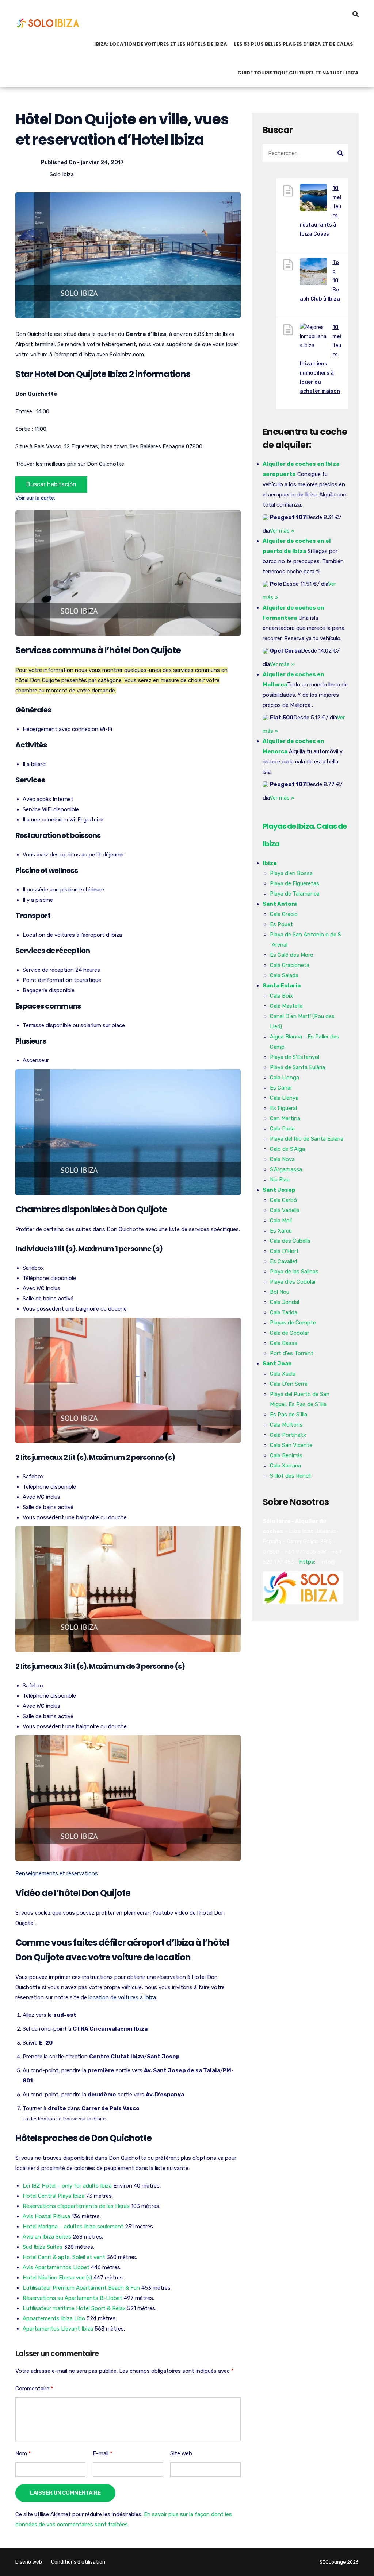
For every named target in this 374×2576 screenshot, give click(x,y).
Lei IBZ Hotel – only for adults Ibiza (67, 2186)
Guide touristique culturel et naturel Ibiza (298, 73)
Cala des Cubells (290, 1241)
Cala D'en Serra (289, 1384)
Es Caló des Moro (292, 955)
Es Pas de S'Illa (289, 1415)
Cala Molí (281, 1221)
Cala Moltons (286, 1425)
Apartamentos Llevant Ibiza (58, 2329)
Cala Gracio (284, 914)
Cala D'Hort (284, 1251)
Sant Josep (279, 1190)
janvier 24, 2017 (102, 162)
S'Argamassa (286, 1169)
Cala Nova (282, 1159)
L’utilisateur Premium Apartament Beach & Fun (81, 2288)
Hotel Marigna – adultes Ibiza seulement (73, 2227)
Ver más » (282, 531)
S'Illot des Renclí (290, 1476)
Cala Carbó (283, 1200)
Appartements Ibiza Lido (54, 2318)
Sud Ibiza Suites (43, 2247)
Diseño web (29, 2562)
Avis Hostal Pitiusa (46, 2216)
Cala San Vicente (291, 1445)
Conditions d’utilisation (78, 2562)
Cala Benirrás (286, 1455)
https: (307, 1562)
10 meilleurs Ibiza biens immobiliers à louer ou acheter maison (321, 359)
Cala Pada (282, 1129)
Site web (181, 2453)
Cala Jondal (285, 1302)
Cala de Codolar (289, 1333)
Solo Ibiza (62, 174)
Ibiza (270, 863)
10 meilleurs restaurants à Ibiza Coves (321, 211)
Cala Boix (281, 996)
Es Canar (281, 1088)
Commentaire (34, 2389)
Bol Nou (280, 1292)
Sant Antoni (280, 904)
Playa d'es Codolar (293, 1282)
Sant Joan (277, 1364)
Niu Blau (280, 1180)
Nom (23, 2453)
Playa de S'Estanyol (295, 1057)
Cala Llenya (284, 1098)
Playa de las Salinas (294, 1272)
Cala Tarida (284, 1312)
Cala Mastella (286, 1006)
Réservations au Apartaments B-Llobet (72, 2298)
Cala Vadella (285, 1210)
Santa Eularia (282, 986)
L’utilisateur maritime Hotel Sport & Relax (74, 2308)
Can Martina (285, 1118)
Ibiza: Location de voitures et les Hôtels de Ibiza (161, 44)
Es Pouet (281, 924)
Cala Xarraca (285, 1466)
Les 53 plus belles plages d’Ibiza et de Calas (294, 44)
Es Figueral (283, 1108)
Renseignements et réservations (57, 1873)
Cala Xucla (283, 1374)
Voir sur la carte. (35, 498)
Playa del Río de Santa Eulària (307, 1139)
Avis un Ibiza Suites (47, 2237)
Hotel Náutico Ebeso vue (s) (57, 2278)
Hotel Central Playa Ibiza (54, 2196)
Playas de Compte (293, 1323)
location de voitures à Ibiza (122, 1997)
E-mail (103, 2453)
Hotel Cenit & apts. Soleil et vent (64, 2257)
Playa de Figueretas (295, 883)
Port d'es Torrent (292, 1353)
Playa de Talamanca (295, 894)
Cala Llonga (285, 1078)
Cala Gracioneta (290, 965)
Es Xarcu (281, 1231)
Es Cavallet (284, 1261)
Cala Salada (284, 975)
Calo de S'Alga (287, 1149)
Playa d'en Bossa (291, 873)
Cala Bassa (284, 1343)
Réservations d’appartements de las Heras (76, 2206)
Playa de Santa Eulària (297, 1067)
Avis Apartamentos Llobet (56, 2267)
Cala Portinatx (288, 1435)
